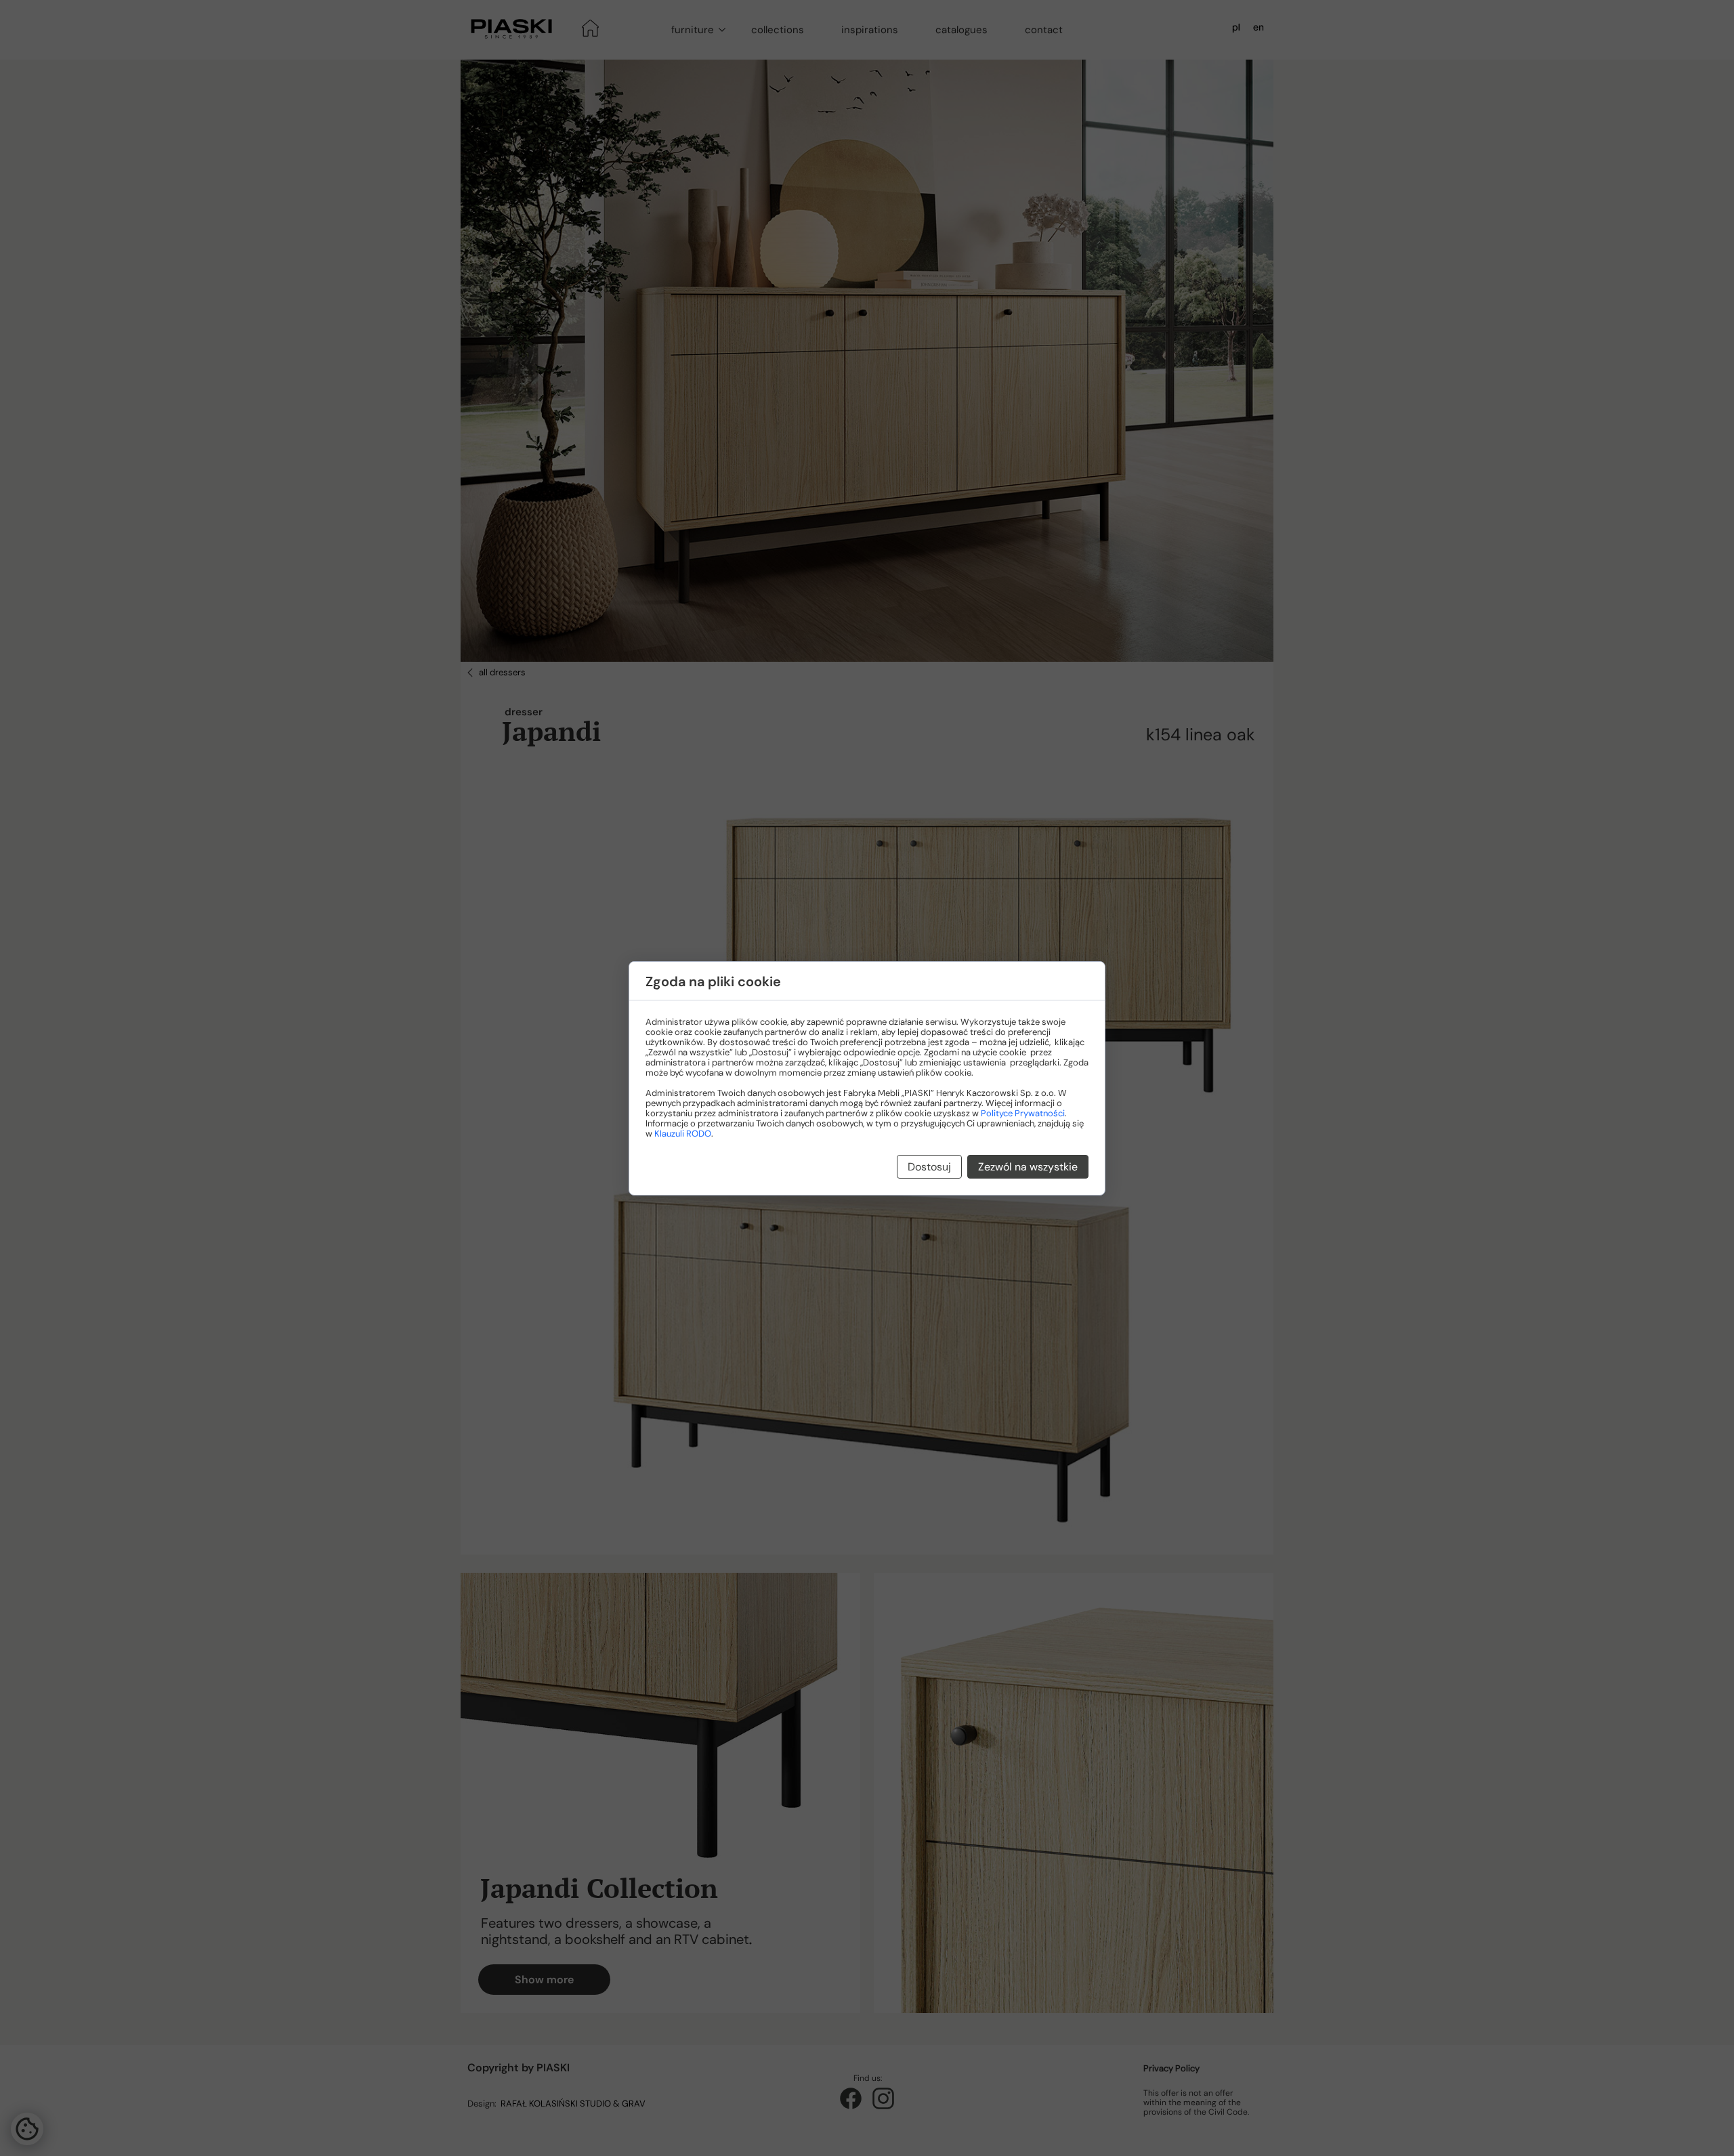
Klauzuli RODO (683, 1134)
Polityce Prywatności (1023, 1113)
